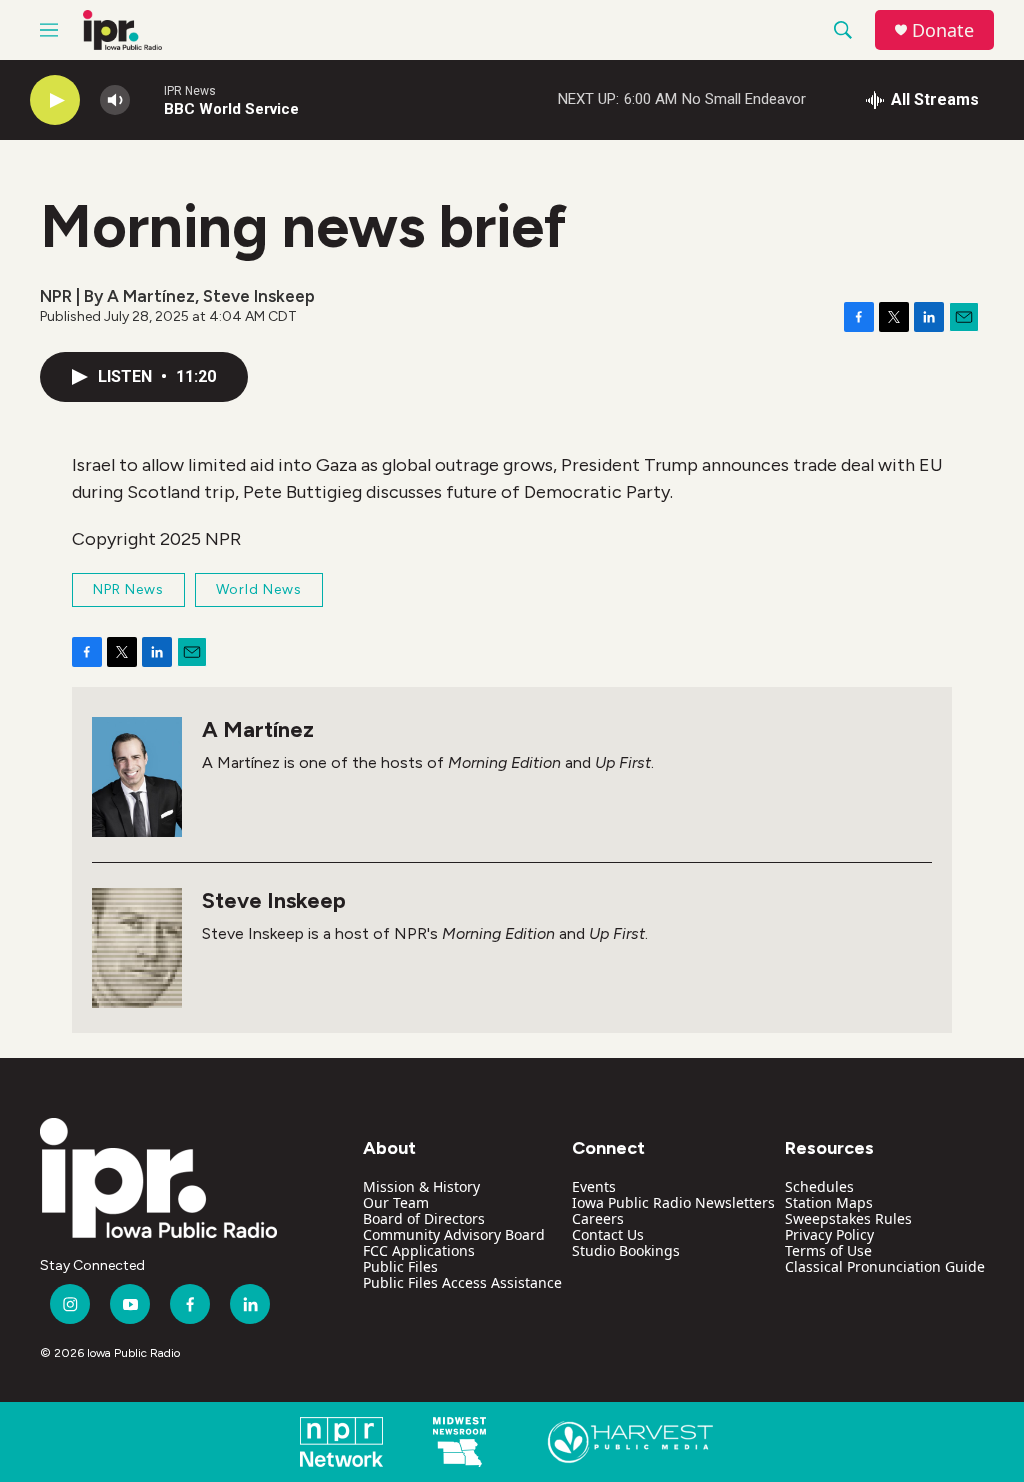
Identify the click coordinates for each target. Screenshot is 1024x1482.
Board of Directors (424, 1218)
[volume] (115, 100)
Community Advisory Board (454, 1234)
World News (259, 589)
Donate (943, 30)
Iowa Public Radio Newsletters (673, 1202)
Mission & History (421, 1186)
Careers (598, 1218)
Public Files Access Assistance (462, 1282)
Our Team (396, 1202)
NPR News (128, 589)
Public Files (400, 1266)
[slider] (147, 99)
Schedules (819, 1186)
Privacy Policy (829, 1234)
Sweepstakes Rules (848, 1218)
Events (594, 1186)
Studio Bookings (626, 1250)
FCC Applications (419, 1250)
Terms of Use (828, 1250)
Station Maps (829, 1202)
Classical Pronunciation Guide (885, 1266)
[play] (55, 100)
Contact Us (608, 1234)
